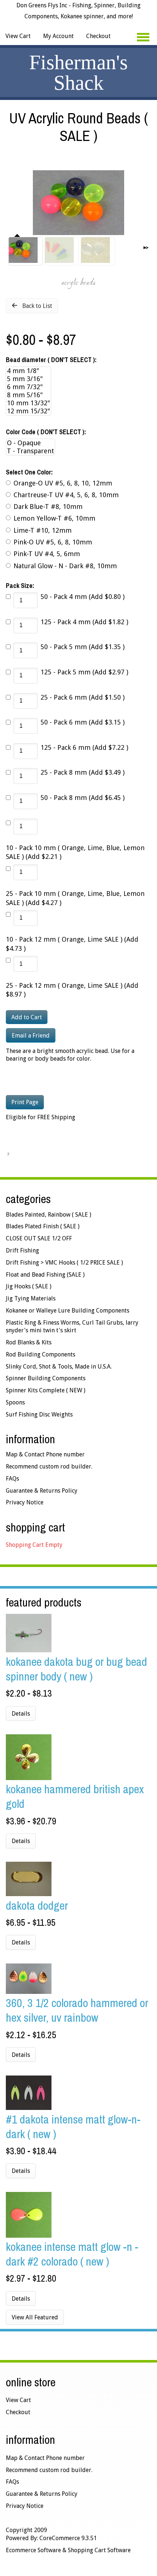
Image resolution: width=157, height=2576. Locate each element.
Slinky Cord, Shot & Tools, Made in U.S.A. (59, 1367)
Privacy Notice (25, 1502)
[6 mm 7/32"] (28, 387)
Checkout (98, 36)
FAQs (12, 1479)
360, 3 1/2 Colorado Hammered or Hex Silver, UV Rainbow (77, 2010)
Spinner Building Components (46, 1378)
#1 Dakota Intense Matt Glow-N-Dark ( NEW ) (73, 2127)
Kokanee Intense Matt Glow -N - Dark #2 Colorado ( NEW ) (72, 2254)
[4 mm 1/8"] (28, 371)
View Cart (18, 36)
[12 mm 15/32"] (28, 411)
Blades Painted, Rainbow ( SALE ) (49, 1215)
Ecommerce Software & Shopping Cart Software (68, 2550)
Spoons (15, 1402)
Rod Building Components (41, 1354)
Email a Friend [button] (31, 1036)
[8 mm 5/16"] (28, 395)
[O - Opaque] (30, 443)
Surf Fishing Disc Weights (39, 1414)
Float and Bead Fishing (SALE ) (45, 1275)
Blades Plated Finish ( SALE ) (43, 1226)
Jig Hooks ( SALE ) (29, 1286)
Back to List (37, 306)
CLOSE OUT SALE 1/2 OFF (39, 1238)
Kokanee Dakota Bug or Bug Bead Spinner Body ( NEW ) (76, 1669)
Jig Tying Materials (31, 1298)
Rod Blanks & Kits (29, 1342)
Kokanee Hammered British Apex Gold (75, 1796)
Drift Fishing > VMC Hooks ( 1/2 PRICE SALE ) (64, 1263)
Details (21, 1714)
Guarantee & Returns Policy (42, 1491)
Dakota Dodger (37, 1905)
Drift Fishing (22, 1250)
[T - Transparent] (30, 451)
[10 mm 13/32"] (28, 403)
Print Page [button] (25, 1102)
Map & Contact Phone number (45, 1454)
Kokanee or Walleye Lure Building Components (68, 1311)
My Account (58, 36)
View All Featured (35, 2317)
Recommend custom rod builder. (49, 1466)
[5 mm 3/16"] (28, 379)
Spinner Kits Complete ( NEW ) (46, 1390)
